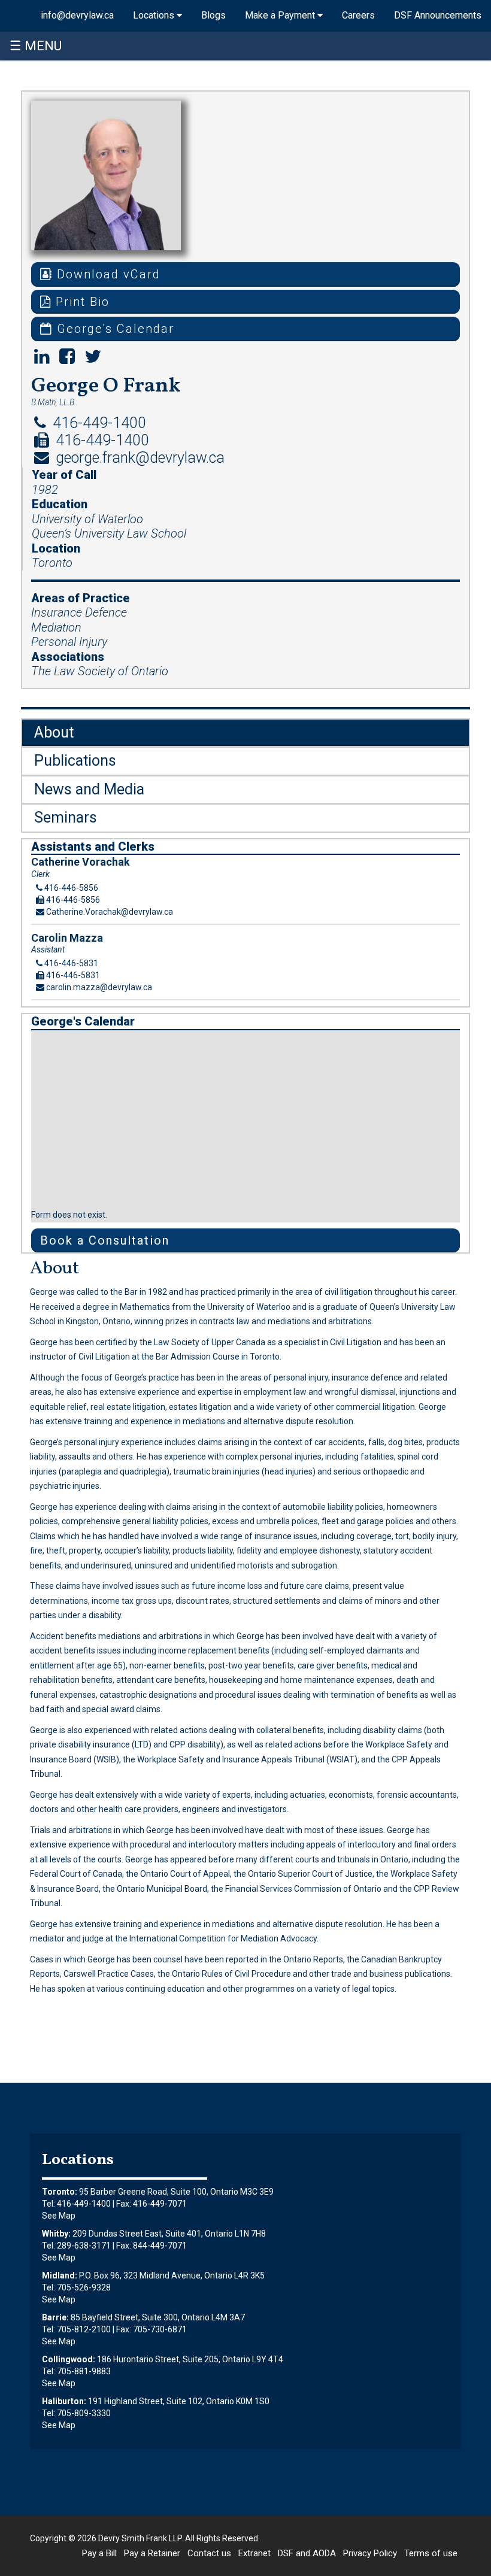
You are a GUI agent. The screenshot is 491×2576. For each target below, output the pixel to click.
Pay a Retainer (152, 2553)
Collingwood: (69, 2359)
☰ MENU (36, 46)
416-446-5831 (70, 963)
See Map (59, 2216)
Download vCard (107, 274)
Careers (358, 15)
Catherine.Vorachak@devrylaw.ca (109, 912)
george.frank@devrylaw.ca (138, 458)
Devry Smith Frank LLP (140, 2538)
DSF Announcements (438, 15)
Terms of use (431, 2553)
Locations (155, 15)
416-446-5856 (70, 888)
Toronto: (60, 2192)
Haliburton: (64, 2401)
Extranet (254, 2553)
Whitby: (56, 2234)
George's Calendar (113, 329)
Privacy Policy (370, 2553)
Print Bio (81, 302)
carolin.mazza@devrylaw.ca (98, 987)
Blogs (213, 15)
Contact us (209, 2553)
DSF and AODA (307, 2553)
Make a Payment (281, 15)
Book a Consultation (105, 1240)
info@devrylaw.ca (77, 15)
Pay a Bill (99, 2553)
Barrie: (55, 2317)
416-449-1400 (98, 423)
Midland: (60, 2275)
